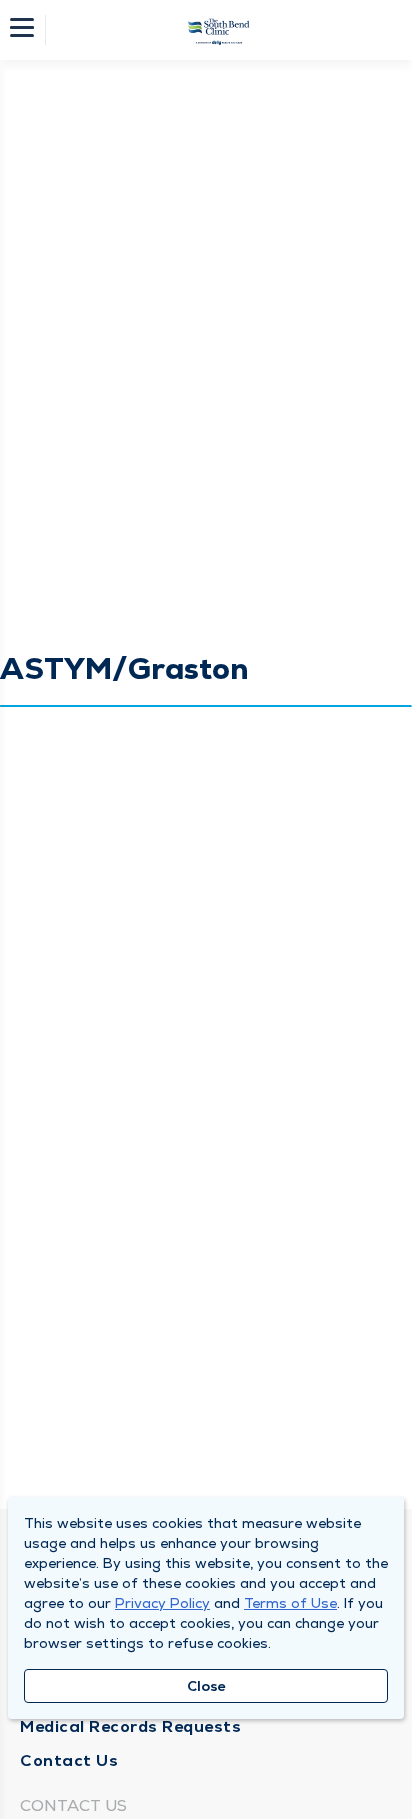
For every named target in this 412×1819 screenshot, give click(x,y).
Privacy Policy (162, 1603)
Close (206, 1686)
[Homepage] (219, 30)
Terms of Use (290, 1603)
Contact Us (69, 1760)
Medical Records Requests (130, 1726)
